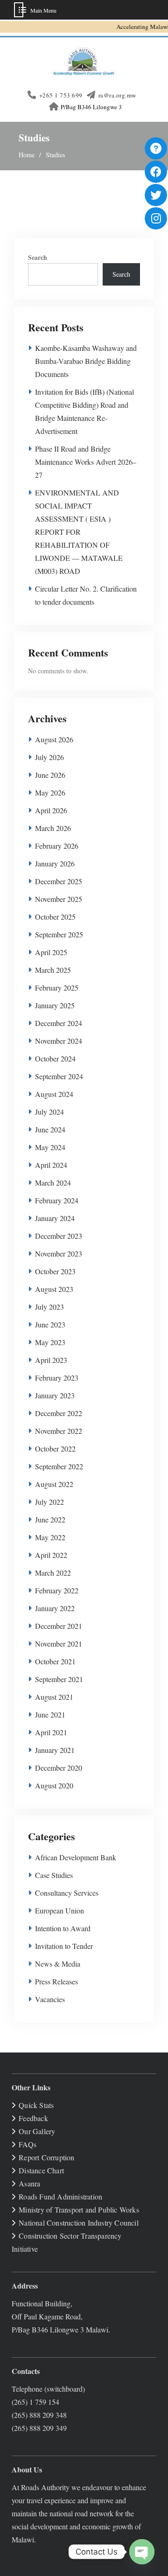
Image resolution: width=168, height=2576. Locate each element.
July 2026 (49, 757)
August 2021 (54, 1697)
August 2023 (54, 1289)
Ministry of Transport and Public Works (79, 2209)
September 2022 (59, 1466)
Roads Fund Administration (60, 2196)
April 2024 (51, 1165)
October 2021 (55, 1661)
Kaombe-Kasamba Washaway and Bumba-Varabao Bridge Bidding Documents (86, 361)
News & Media (58, 1964)
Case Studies (54, 1875)
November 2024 (59, 1041)
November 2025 (59, 899)
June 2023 (50, 1324)
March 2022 (53, 1573)
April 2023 (51, 1360)
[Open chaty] (142, 2552)
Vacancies (50, 1999)
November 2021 (59, 1644)
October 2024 (55, 1058)
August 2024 (54, 1094)
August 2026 (54, 739)
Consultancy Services (67, 1893)
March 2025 (53, 970)
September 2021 (59, 1679)
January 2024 (55, 1218)
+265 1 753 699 (61, 95)
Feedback (33, 2118)
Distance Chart (41, 2170)
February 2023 (57, 1378)
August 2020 (54, 1785)
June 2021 (50, 1714)
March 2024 (53, 1183)
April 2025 (51, 952)
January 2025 (55, 1005)
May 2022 (50, 1537)
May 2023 (50, 1342)
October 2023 (55, 1271)
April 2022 (51, 1555)
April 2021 (51, 1732)
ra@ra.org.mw (117, 95)
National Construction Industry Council (79, 2223)
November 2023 (59, 1253)
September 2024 (59, 1076)
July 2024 (49, 1112)
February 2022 (57, 1590)
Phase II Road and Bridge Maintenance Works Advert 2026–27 (86, 462)
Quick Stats (36, 2105)
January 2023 (55, 1395)
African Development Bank (76, 1857)
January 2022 (55, 1608)
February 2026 (57, 846)
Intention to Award (63, 1928)
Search (38, 257)
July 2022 (49, 1502)
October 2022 (55, 1449)
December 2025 (59, 881)
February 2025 (57, 988)
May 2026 (50, 792)
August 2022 (54, 1484)
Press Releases (56, 1981)
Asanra (29, 2183)
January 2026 (55, 863)
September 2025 (59, 934)
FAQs (28, 2144)
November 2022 (59, 1431)
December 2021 (59, 1626)
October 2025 (55, 917)
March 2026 (53, 828)
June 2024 (50, 1129)
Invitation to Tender (64, 1946)
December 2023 (59, 1236)
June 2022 (50, 1519)
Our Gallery (37, 2131)
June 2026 (50, 775)
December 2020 (59, 1768)
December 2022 (59, 1413)
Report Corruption (46, 2157)
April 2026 (51, 810)
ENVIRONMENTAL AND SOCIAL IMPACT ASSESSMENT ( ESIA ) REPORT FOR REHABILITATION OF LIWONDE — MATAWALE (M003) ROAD (79, 532)
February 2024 (57, 1200)
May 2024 (50, 1147)
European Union (59, 1910)
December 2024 (59, 1023)
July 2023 (49, 1307)
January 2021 (55, 1750)
